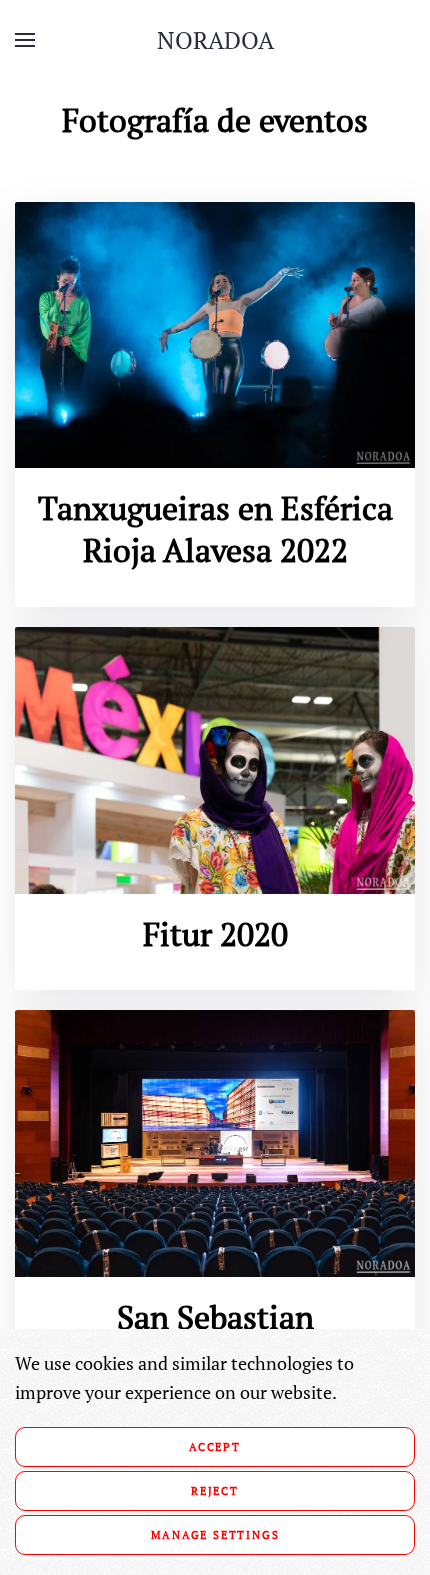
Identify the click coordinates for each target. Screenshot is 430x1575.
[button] (25, 40)
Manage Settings (215, 1535)
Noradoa (215, 40)
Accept (215, 1447)
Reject (215, 1491)
